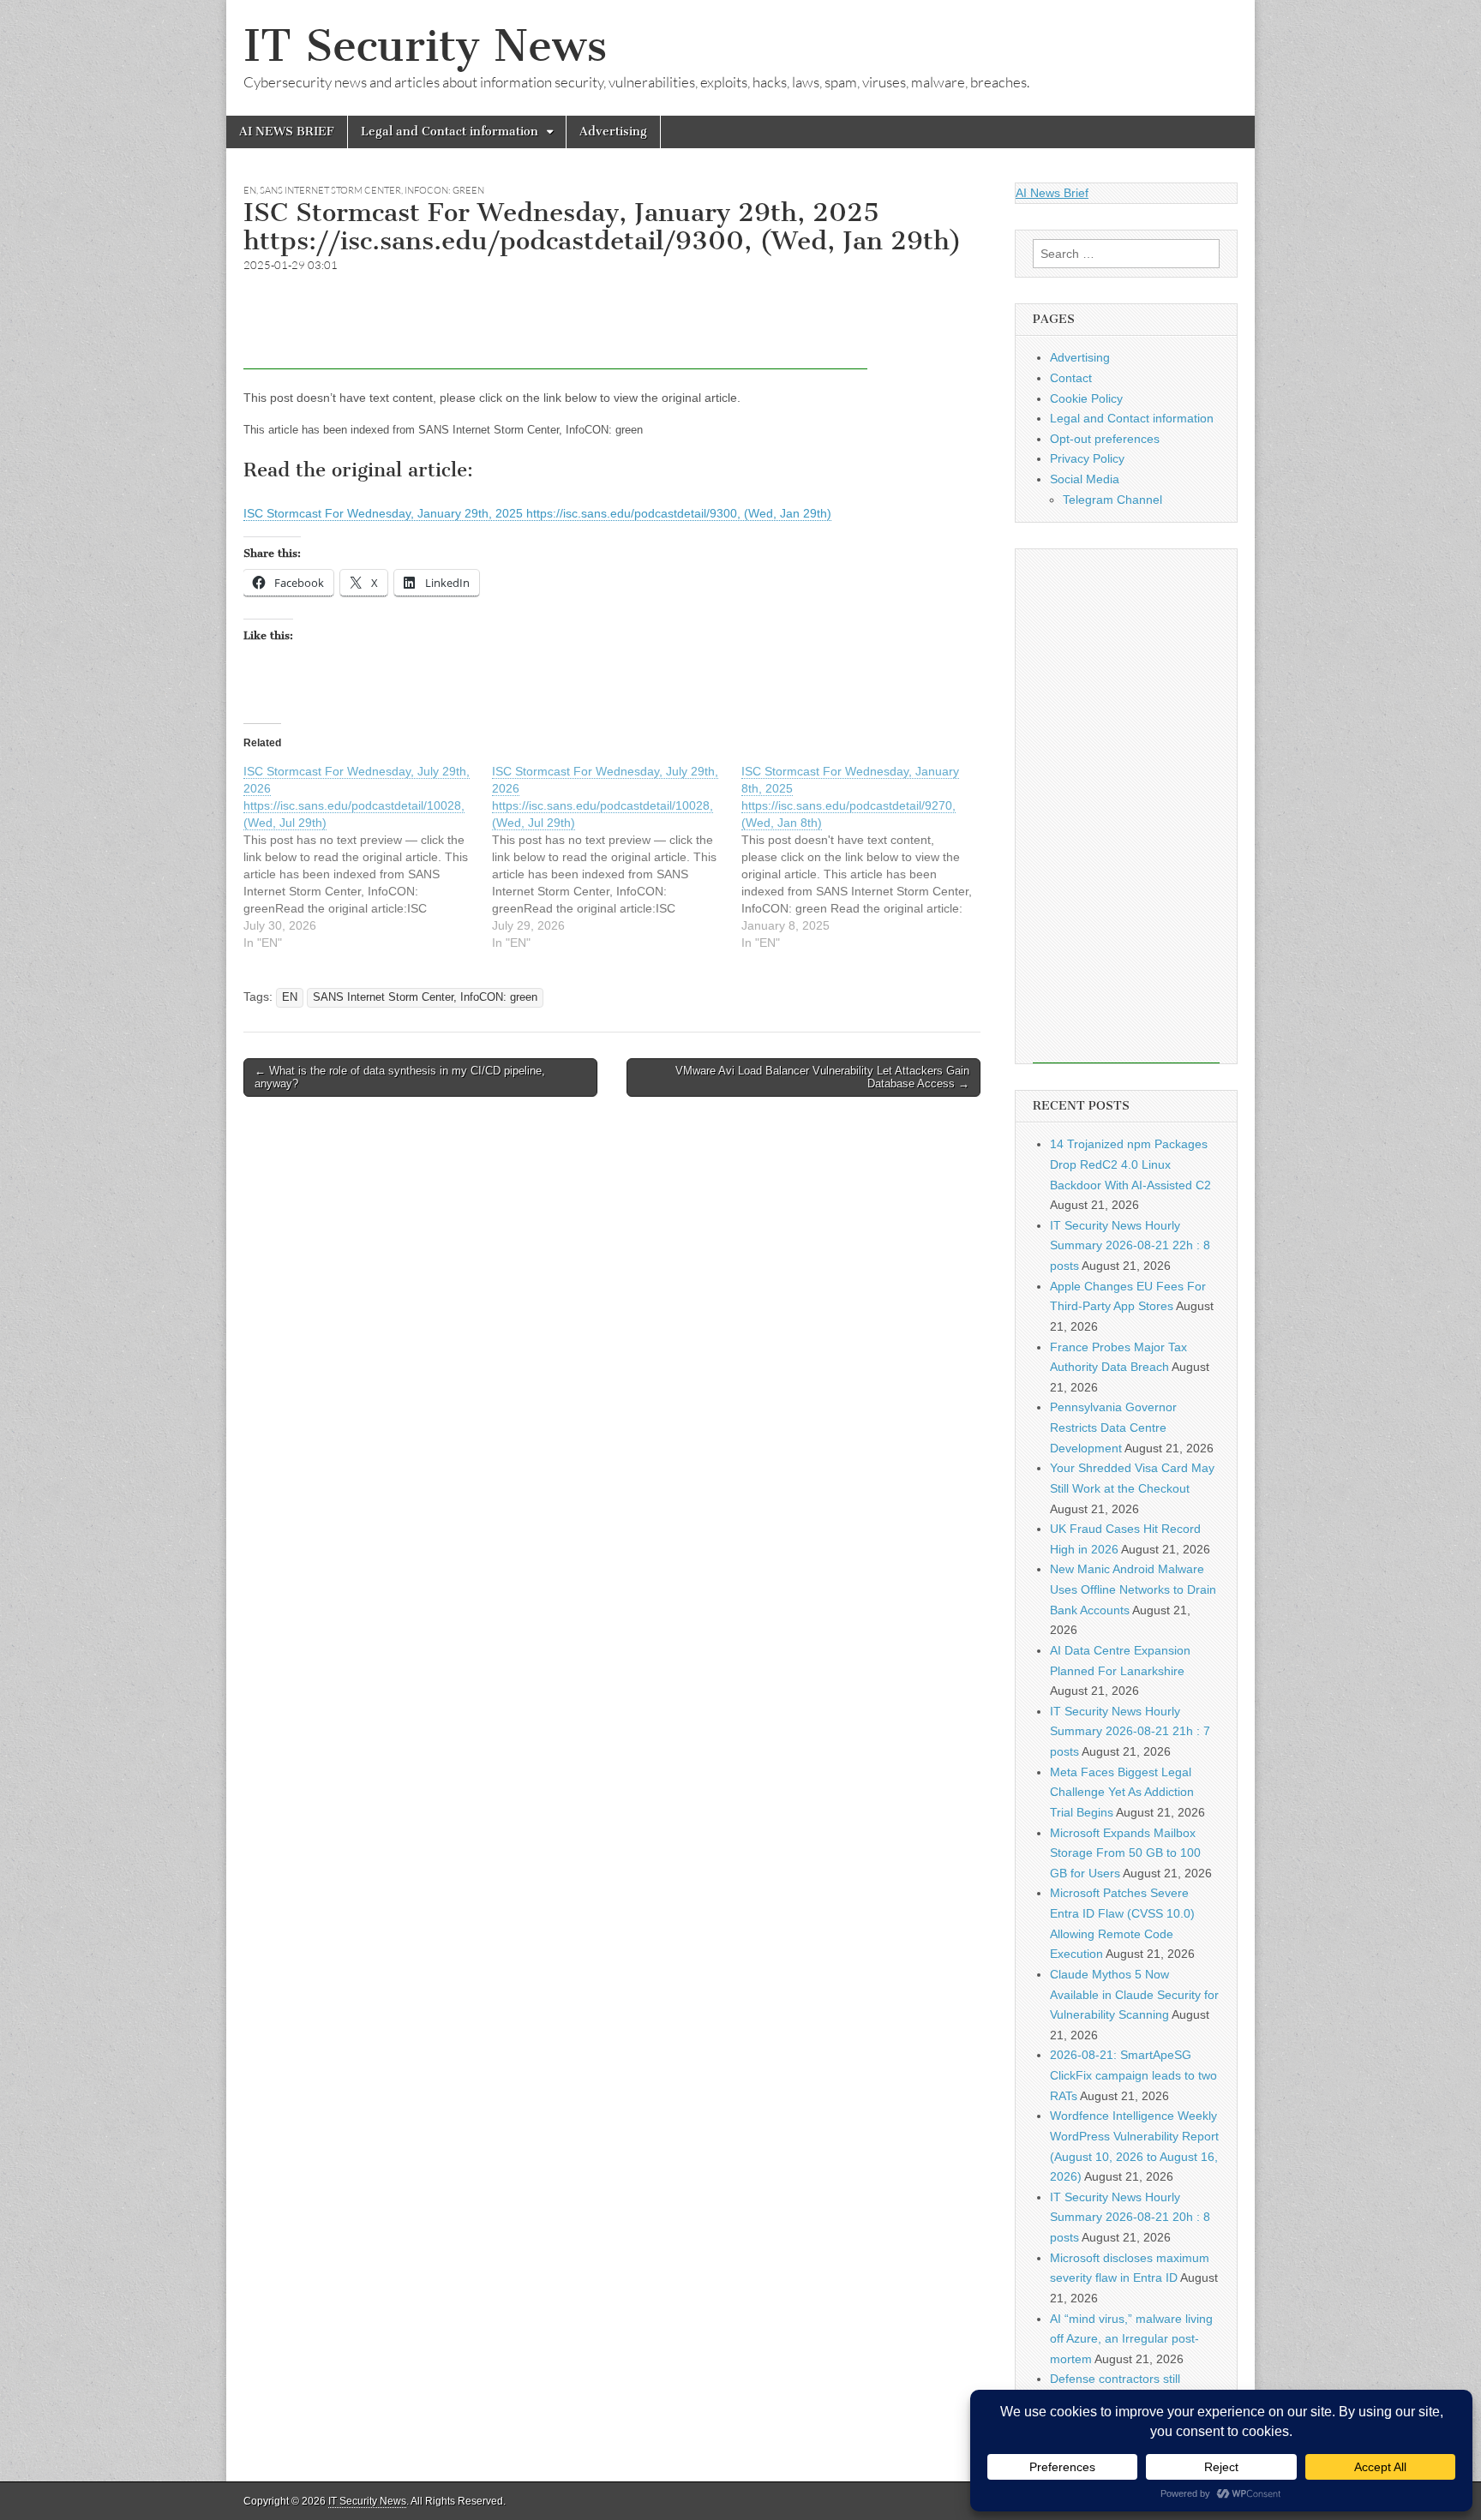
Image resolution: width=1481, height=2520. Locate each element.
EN (250, 190)
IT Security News (425, 46)
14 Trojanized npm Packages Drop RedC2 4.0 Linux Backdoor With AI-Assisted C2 (1130, 1164)
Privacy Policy (1087, 458)
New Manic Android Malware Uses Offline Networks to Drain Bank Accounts (1133, 1589)
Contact (1071, 378)
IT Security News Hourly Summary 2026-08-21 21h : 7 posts (1130, 1731)
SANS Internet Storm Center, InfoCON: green (372, 190)
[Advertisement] (555, 331)
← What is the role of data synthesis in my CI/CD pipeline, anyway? (400, 1077)
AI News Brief (1052, 193)
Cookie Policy (1086, 398)
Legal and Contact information (450, 132)
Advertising (613, 132)
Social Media (1085, 479)
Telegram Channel (1112, 500)
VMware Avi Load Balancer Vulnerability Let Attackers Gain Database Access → (822, 1077)
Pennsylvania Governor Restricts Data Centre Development (1113, 1427)
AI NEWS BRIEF (287, 132)
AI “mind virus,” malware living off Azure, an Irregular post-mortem (1131, 2339)
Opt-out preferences (1105, 439)
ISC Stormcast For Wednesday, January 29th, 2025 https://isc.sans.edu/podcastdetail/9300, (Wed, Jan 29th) (537, 513)
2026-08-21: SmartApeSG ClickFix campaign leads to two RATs (1133, 2075)
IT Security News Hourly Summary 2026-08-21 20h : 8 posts (1130, 2217)
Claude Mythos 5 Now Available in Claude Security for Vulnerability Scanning (1134, 1994)
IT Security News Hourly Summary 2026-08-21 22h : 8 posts (1130, 1245)
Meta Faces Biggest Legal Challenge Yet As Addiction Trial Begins (1122, 1792)
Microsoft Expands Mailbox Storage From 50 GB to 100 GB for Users (1125, 1853)
